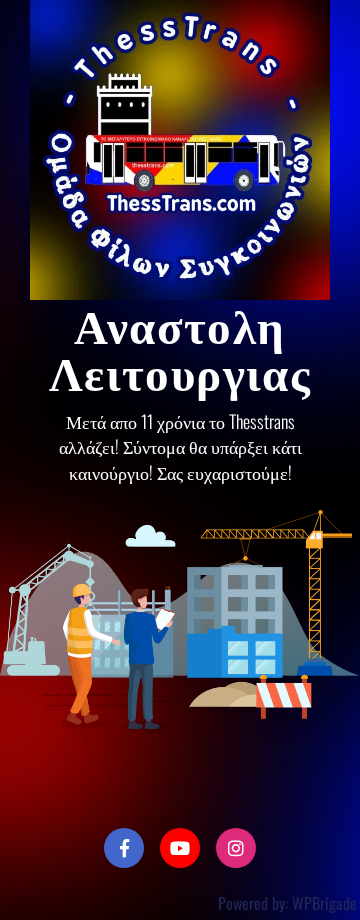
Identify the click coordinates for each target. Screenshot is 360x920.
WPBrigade (324, 903)
